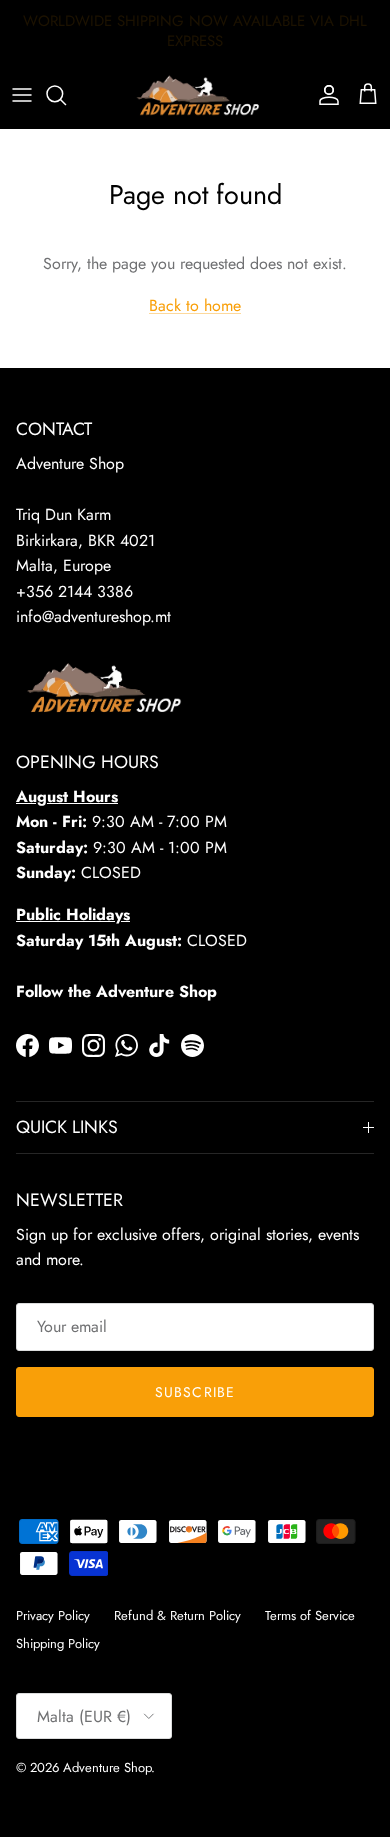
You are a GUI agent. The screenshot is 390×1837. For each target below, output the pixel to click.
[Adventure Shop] (195, 95)
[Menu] (22, 95)
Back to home (195, 305)
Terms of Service (310, 1615)
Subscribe (195, 1392)
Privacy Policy (53, 1615)
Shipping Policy (58, 1643)
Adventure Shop (107, 1767)
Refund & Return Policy (177, 1615)
